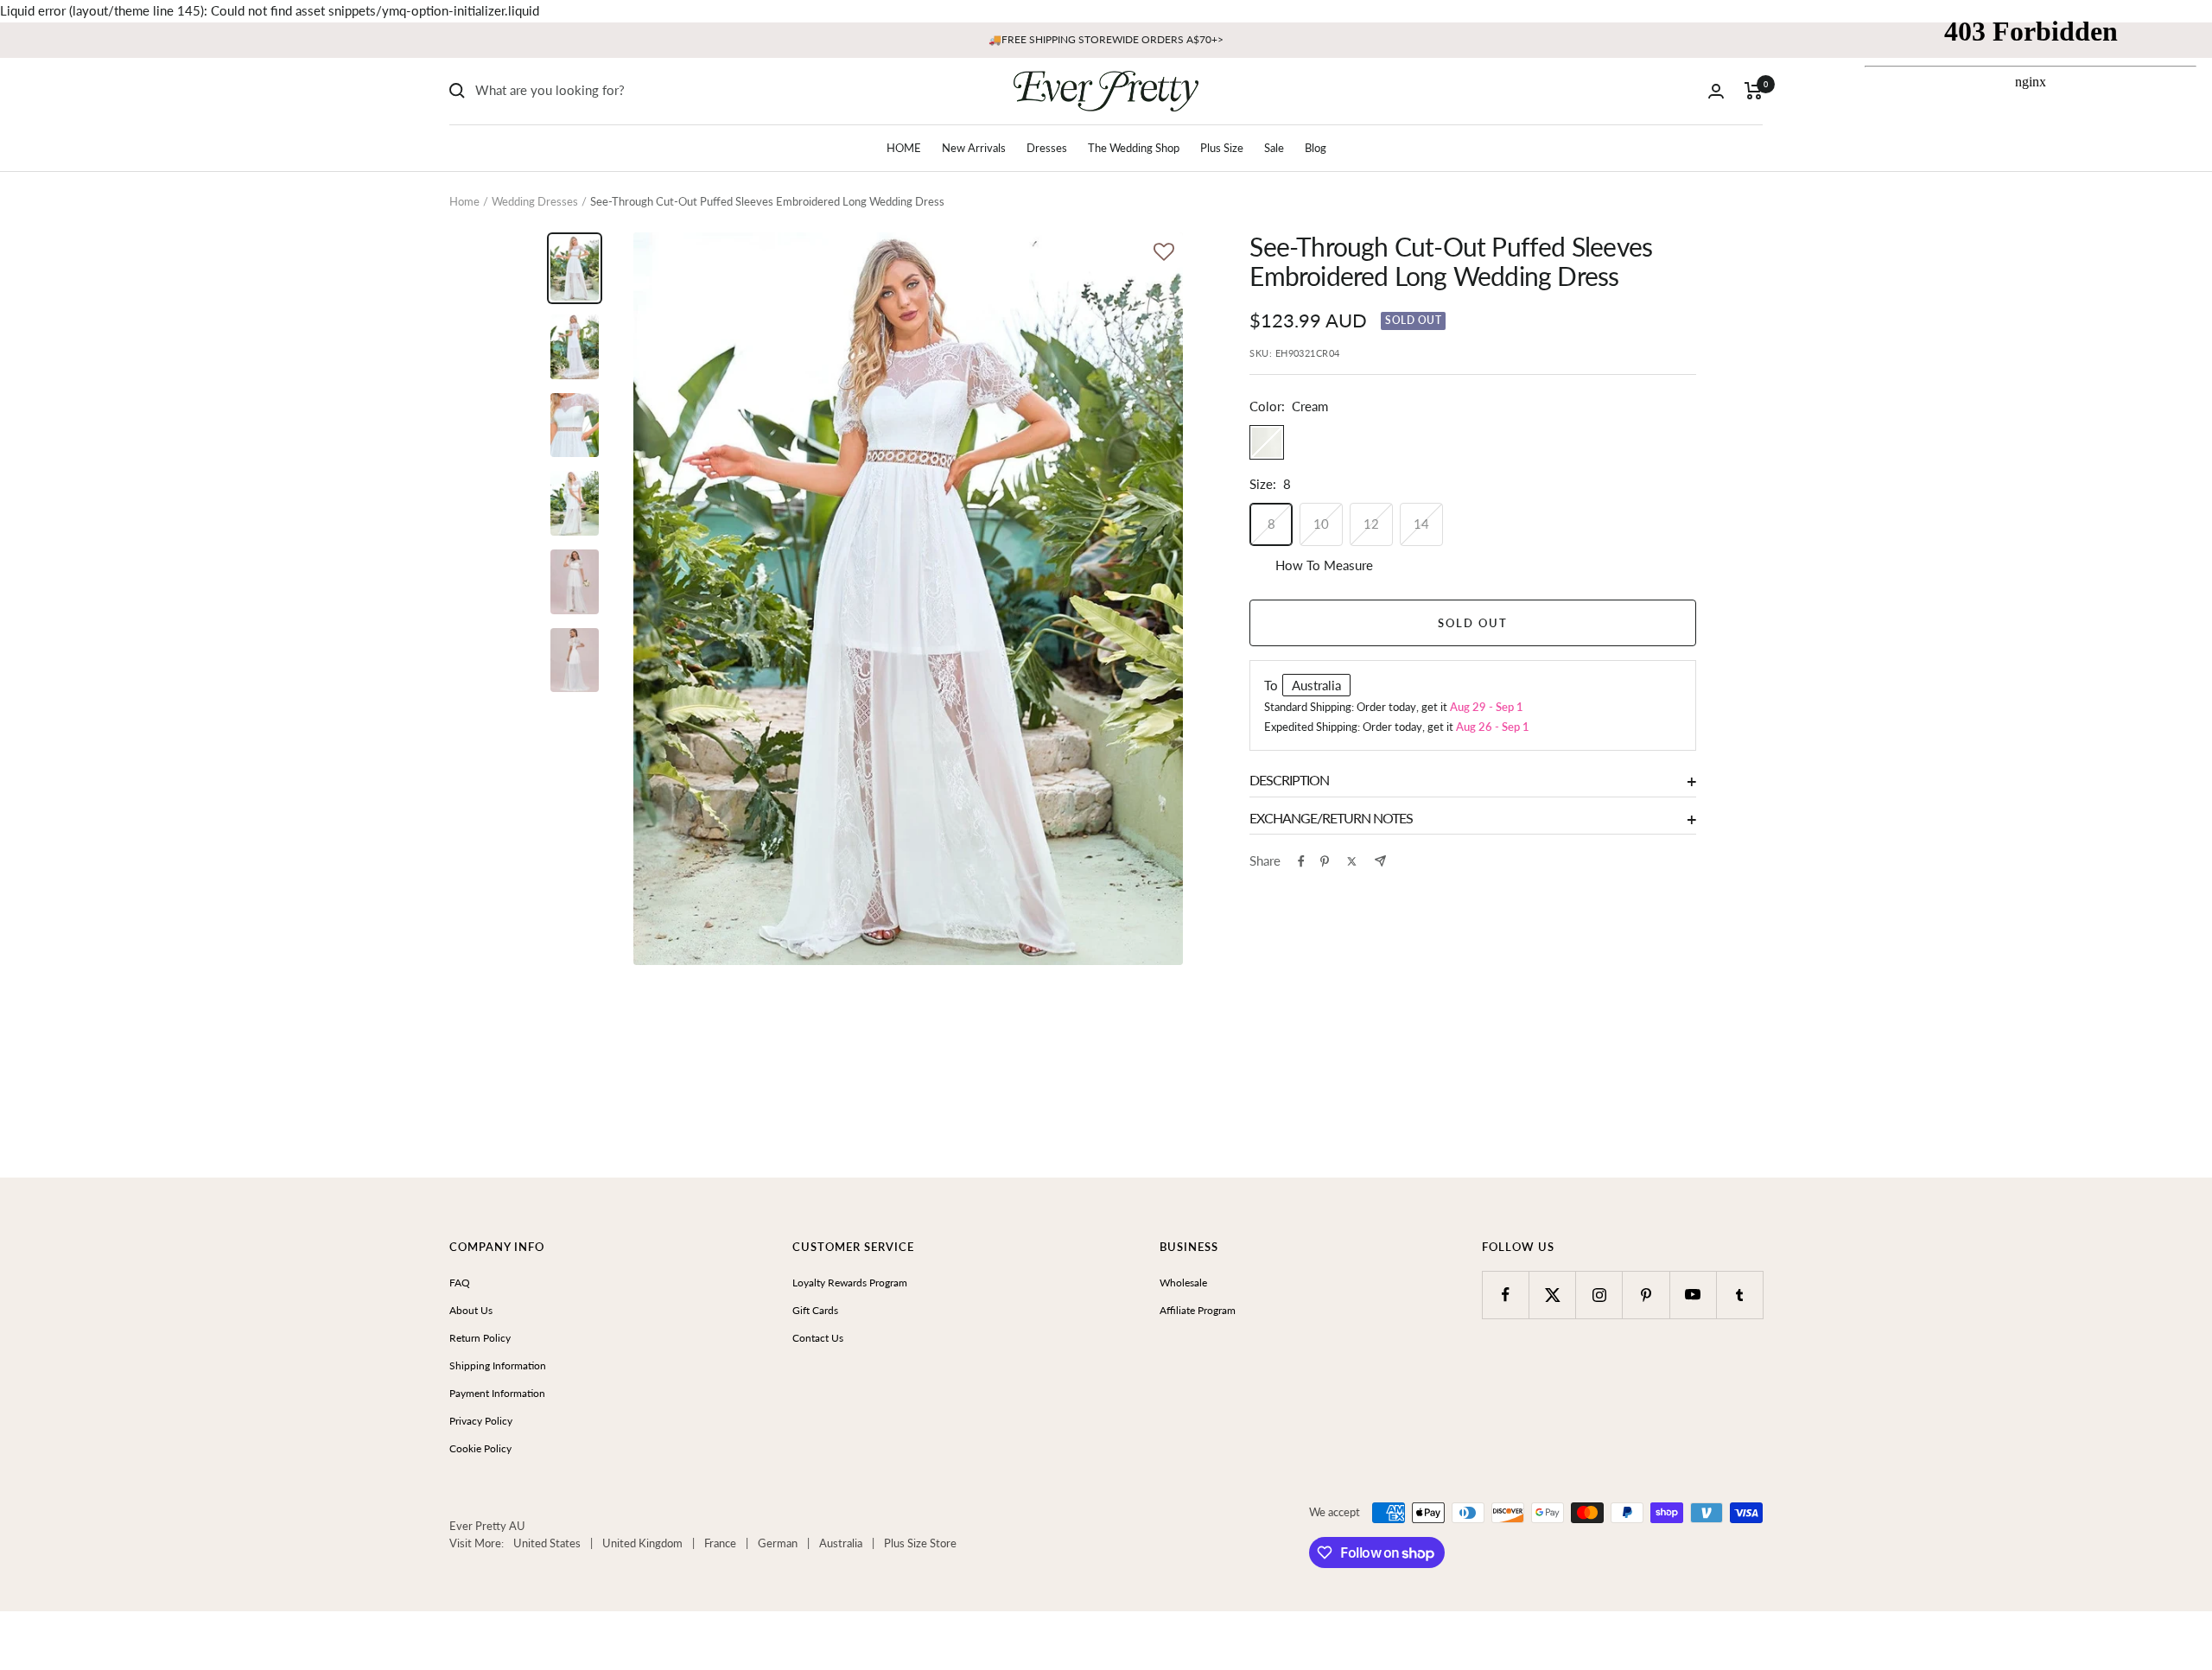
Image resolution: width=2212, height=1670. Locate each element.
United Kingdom (642, 1543)
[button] (1164, 254)
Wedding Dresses (535, 201)
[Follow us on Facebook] (1506, 1295)
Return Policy (480, 1338)
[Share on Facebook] (1301, 861)
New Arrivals (974, 148)
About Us (471, 1310)
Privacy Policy (481, 1421)
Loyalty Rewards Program (850, 1283)
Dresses (1047, 148)
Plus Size (1222, 148)
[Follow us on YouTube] (1693, 1295)
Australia (841, 1543)
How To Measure (1324, 565)
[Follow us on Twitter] (1552, 1295)
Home (464, 201)
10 (1321, 524)
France (720, 1543)
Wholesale (1183, 1283)
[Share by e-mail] (1380, 861)
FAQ (460, 1283)
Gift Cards (815, 1310)
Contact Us (818, 1338)
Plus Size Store (920, 1543)
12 (1371, 524)
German (778, 1543)
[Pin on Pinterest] (1325, 861)
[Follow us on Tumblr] (1740, 1295)
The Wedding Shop (1134, 148)
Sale (1274, 148)
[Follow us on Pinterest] (1646, 1295)
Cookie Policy (480, 1448)
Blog (1316, 148)
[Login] (1716, 91)
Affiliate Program (1198, 1310)
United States (547, 1543)
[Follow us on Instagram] (1599, 1295)
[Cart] (1754, 91)
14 (1421, 524)
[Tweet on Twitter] (1352, 861)
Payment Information (497, 1393)
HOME (904, 148)
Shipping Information (498, 1365)
